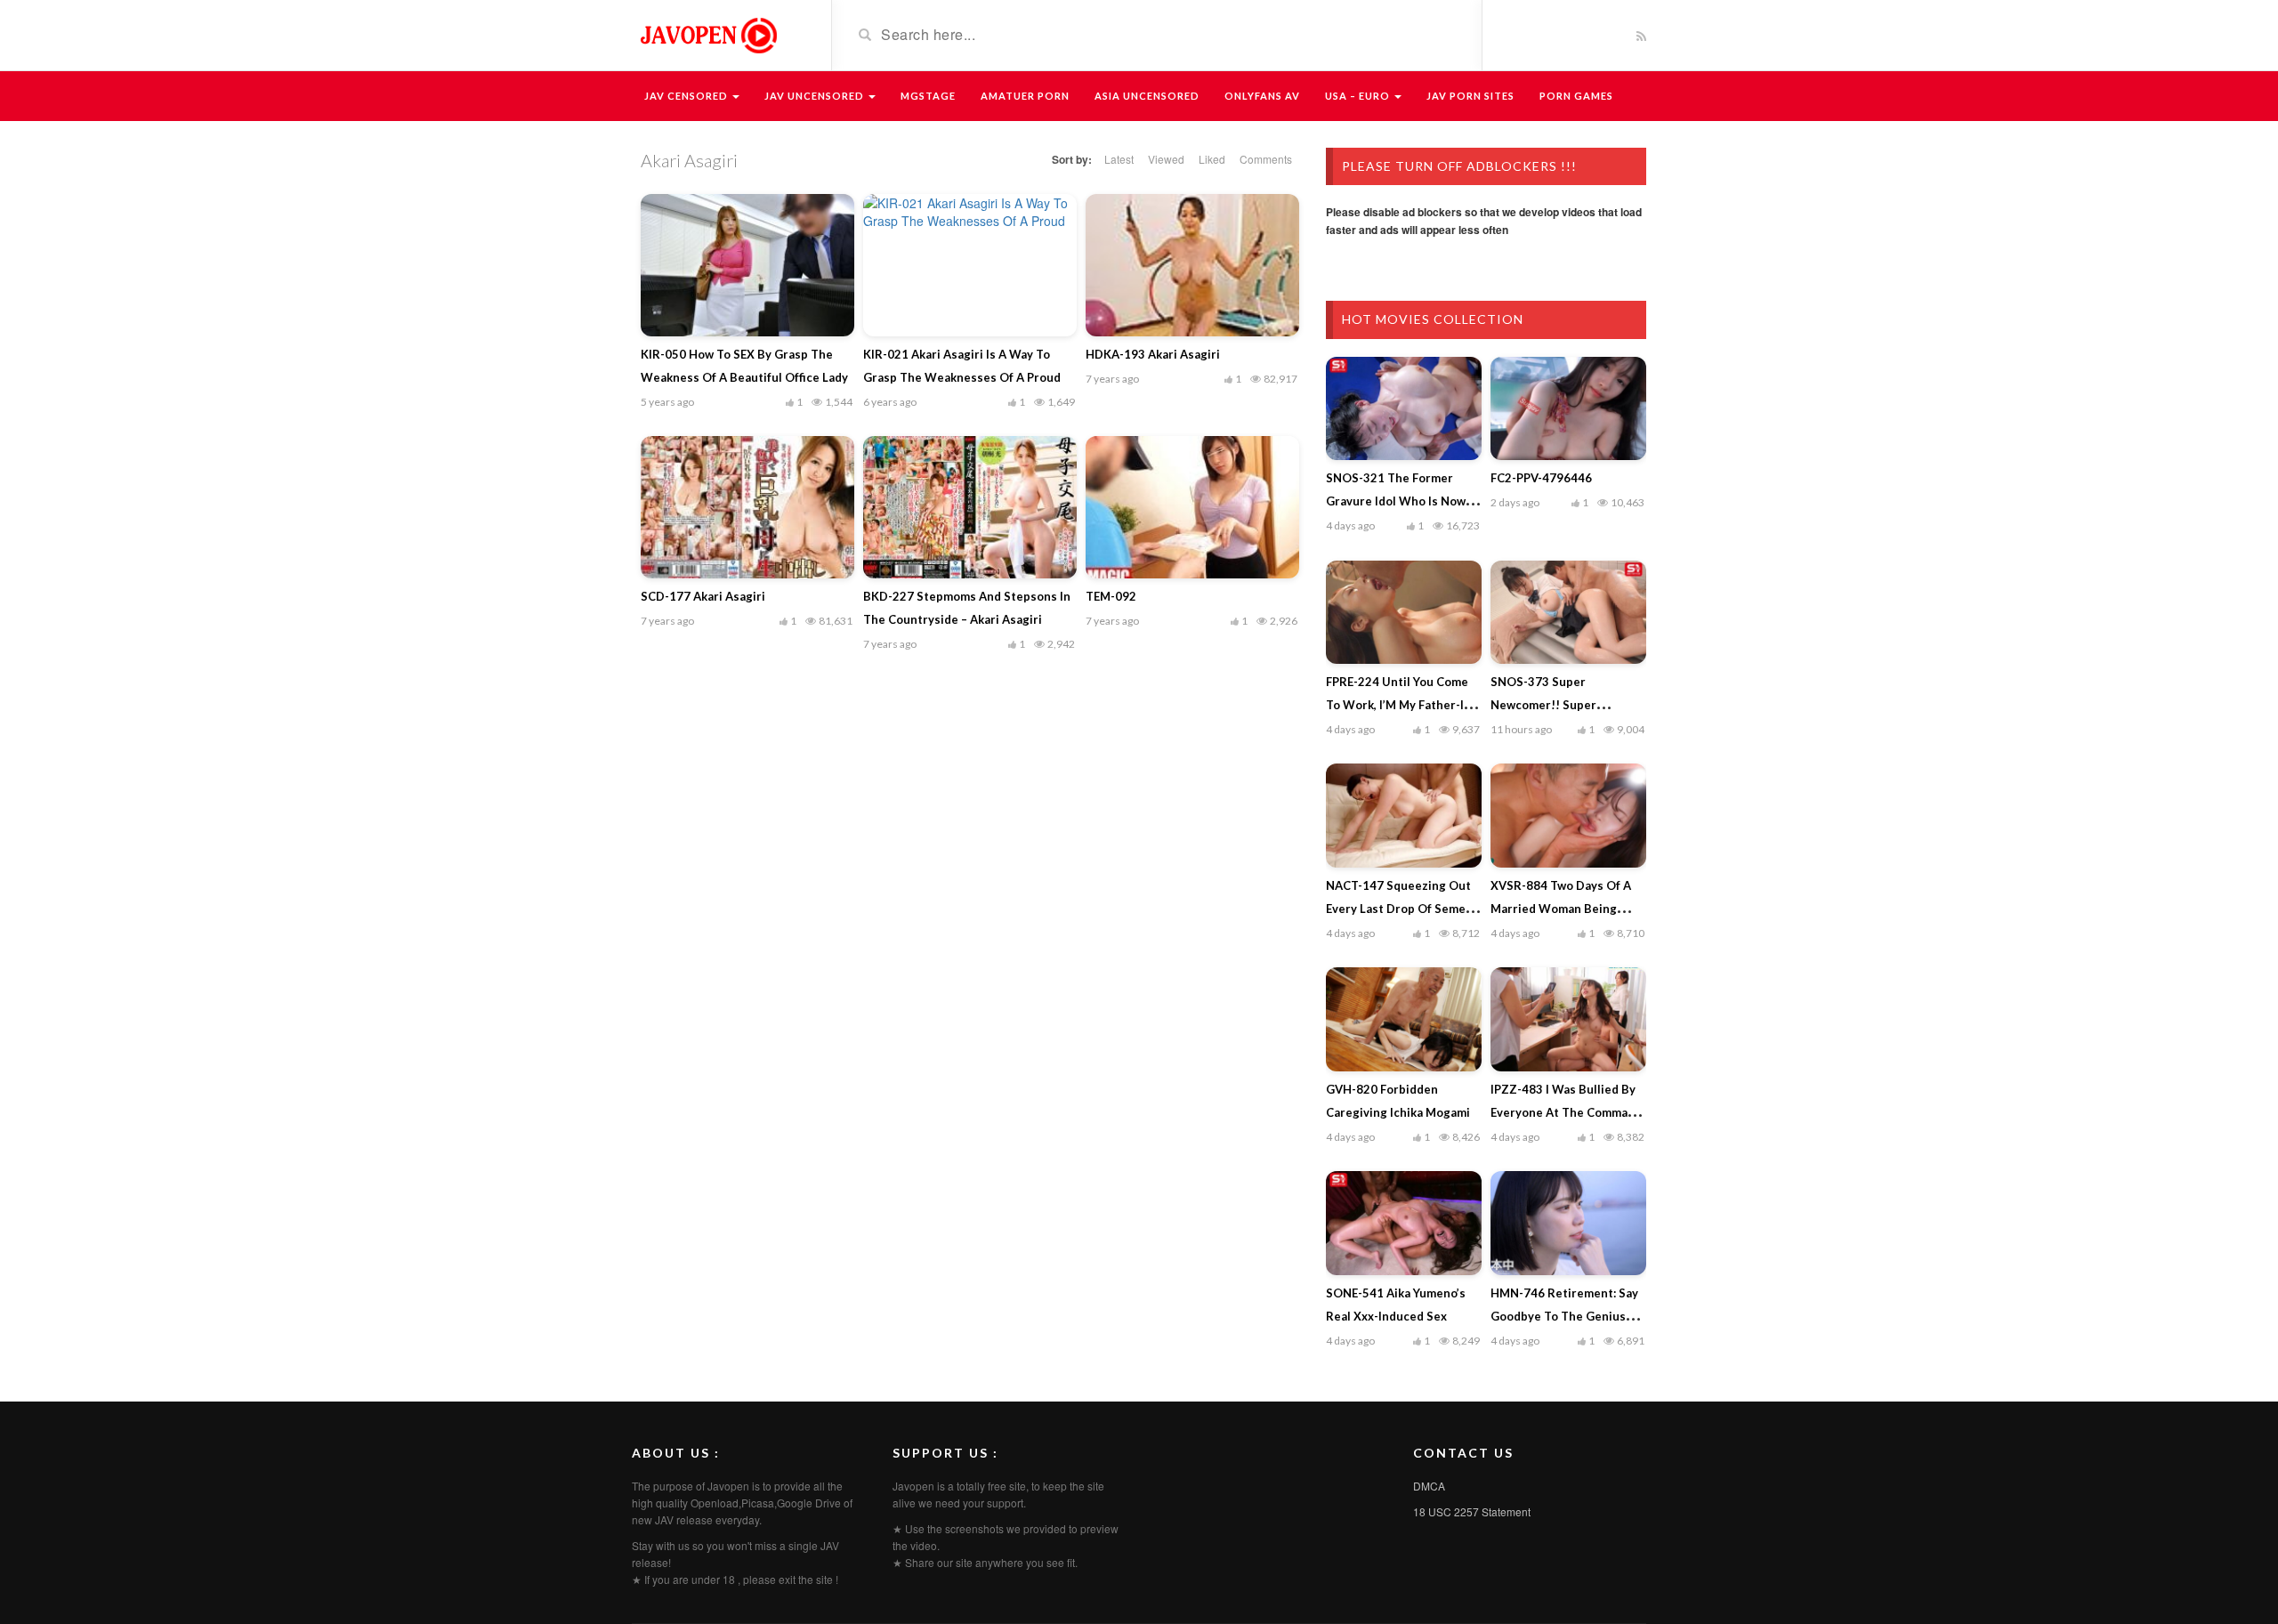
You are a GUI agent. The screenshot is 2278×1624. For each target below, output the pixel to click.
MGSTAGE (928, 96)
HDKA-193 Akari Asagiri (1153, 354)
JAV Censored (687, 96)
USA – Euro (1359, 96)
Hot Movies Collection (1433, 319)
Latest (1119, 159)
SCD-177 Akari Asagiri (703, 596)
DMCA (1429, 1486)
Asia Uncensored (1147, 96)
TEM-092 (1111, 596)
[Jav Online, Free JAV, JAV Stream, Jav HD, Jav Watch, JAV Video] (707, 34)
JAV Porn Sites (1470, 96)
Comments (1266, 159)
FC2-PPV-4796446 (1541, 478)
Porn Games (1576, 96)
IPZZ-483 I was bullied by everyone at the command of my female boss (1566, 1112)
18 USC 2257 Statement (1472, 1511)
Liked (1212, 159)
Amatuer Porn (1025, 96)
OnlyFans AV (1262, 96)
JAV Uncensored (816, 96)
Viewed (1166, 159)
